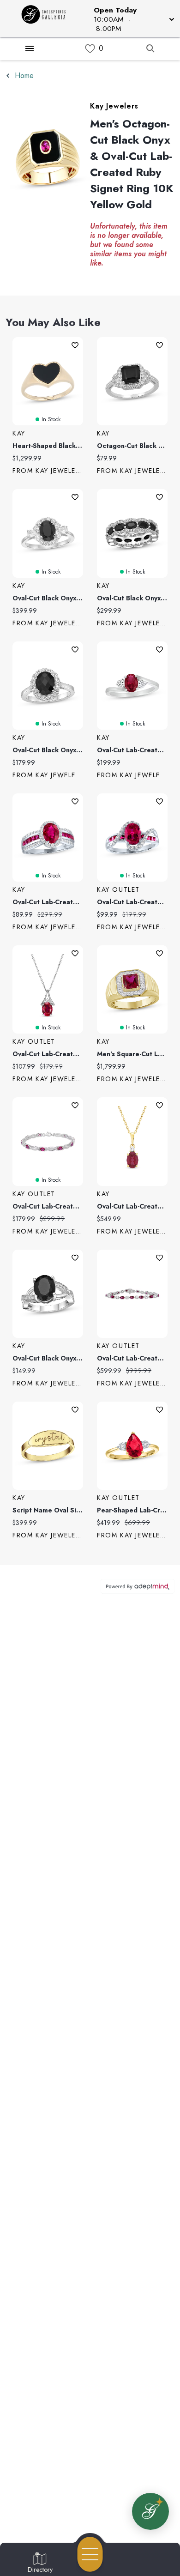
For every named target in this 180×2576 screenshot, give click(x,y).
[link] (90, 49)
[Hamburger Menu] (30, 48)
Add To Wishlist (75, 345)
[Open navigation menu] (90, 2554)
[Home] (47, 18)
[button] (133, 18)
